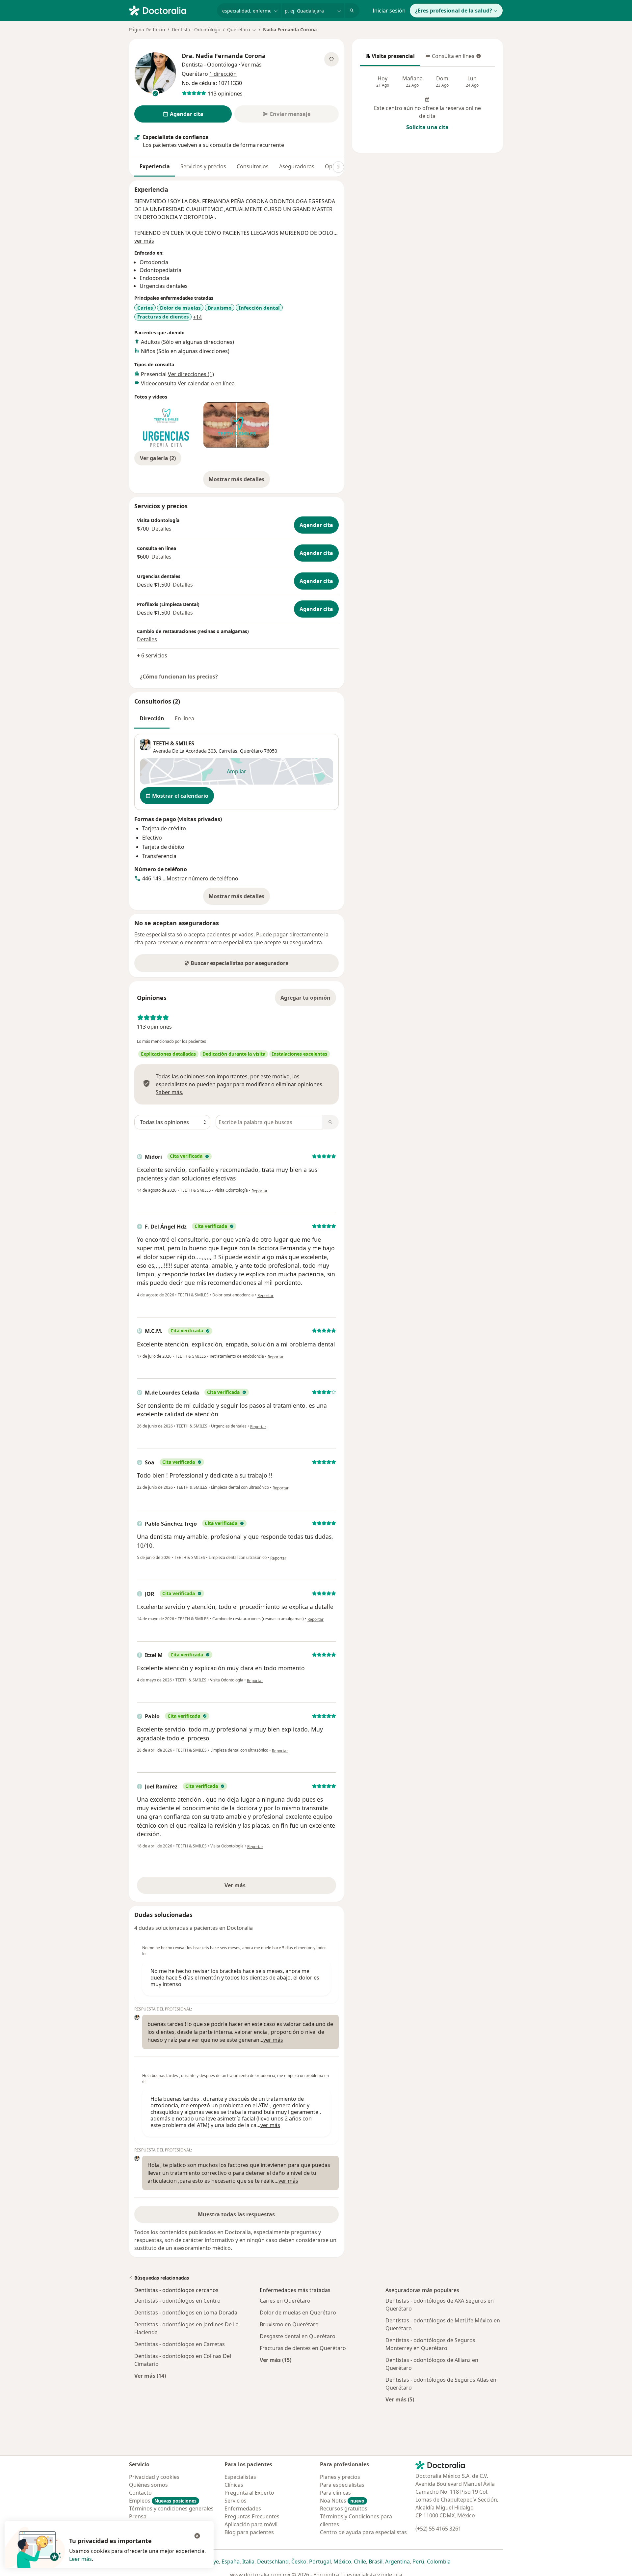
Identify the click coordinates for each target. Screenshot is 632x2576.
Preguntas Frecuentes (252, 2516)
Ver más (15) (276, 2360)
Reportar (260, 1191)
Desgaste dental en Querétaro (298, 2336)
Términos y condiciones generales (171, 2508)
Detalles (161, 529)
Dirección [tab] (152, 718)
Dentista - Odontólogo (196, 29)
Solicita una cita (427, 127)
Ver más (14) (150, 2376)
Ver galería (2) (158, 458)
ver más (144, 241)
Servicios (236, 2501)
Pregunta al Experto (249, 2493)
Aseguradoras (297, 166)
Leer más (80, 2559)
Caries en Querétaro (285, 2301)
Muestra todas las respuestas (236, 2214)
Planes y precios (340, 2477)
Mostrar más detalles (239, 481)
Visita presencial (390, 58)
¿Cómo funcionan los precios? (179, 677)
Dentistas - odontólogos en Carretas (180, 2344)
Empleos (163, 2501)
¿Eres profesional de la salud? (454, 11)
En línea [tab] (184, 718)
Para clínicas (335, 2493)
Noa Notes (342, 2501)
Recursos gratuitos (344, 2508)
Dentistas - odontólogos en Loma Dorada (186, 2313)
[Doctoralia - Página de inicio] (170, 10)
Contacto (140, 2493)
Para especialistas (342, 2485)
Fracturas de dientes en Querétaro (303, 2348)
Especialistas (240, 2477)
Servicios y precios (203, 166)
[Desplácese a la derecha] (338, 167)
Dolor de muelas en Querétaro (298, 2313)
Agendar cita (316, 525)
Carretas (228, 751)
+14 (197, 317)
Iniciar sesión (389, 11)
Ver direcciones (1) (191, 374)
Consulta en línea (451, 58)
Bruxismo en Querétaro (289, 2324)
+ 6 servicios (152, 655)
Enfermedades (243, 2508)
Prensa (138, 2516)
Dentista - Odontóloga (210, 65)
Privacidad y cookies (154, 2477)
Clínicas (234, 2485)
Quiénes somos (148, 2485)
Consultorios (253, 166)
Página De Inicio (147, 29)
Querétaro (251, 751)
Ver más (258, 1887)
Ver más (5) (400, 2399)
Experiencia (155, 166)
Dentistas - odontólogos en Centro (177, 2301)
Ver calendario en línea (206, 383)
